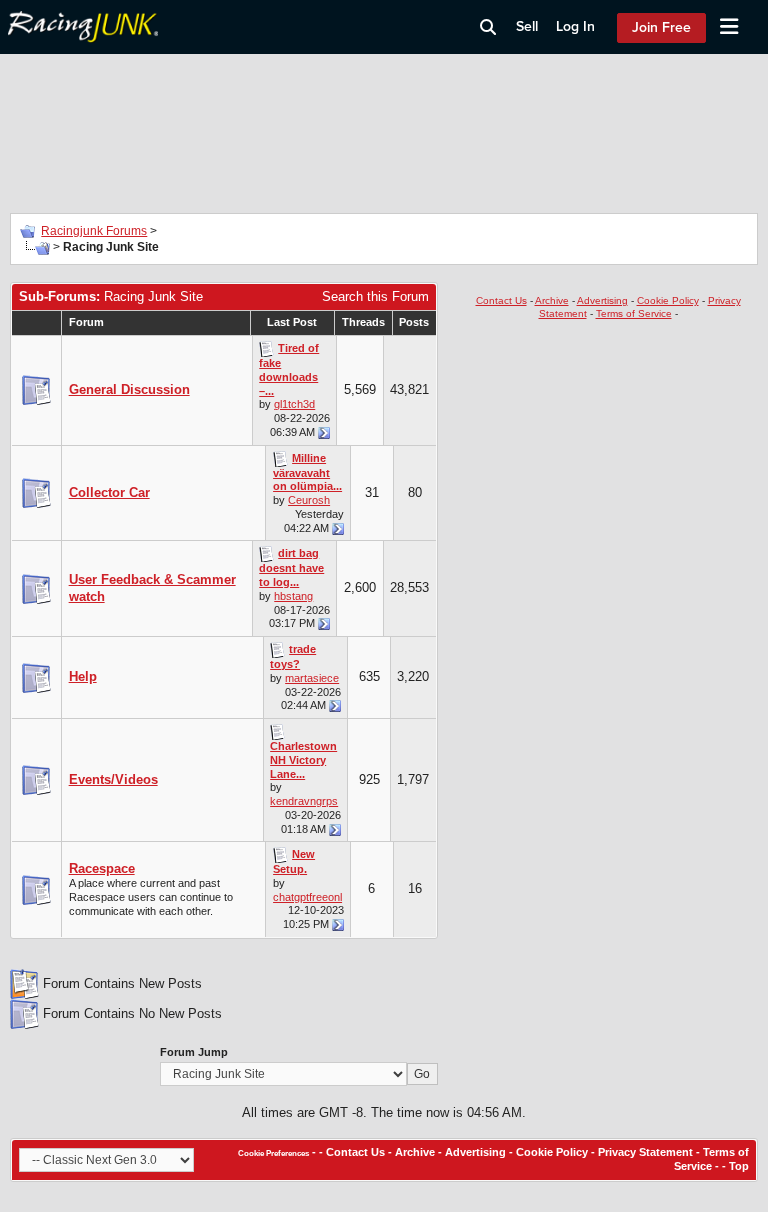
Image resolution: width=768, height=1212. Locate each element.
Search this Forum (375, 296)
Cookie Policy (668, 300)
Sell (527, 26)
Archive (552, 300)
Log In (575, 26)
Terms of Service (634, 313)
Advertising (602, 300)
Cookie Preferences (273, 1153)
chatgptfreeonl (307, 897)
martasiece (312, 678)
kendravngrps (304, 801)
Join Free (661, 27)
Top (739, 1166)
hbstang (293, 596)
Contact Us (501, 300)
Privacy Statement (645, 1152)
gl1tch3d (294, 404)
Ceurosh (309, 500)
